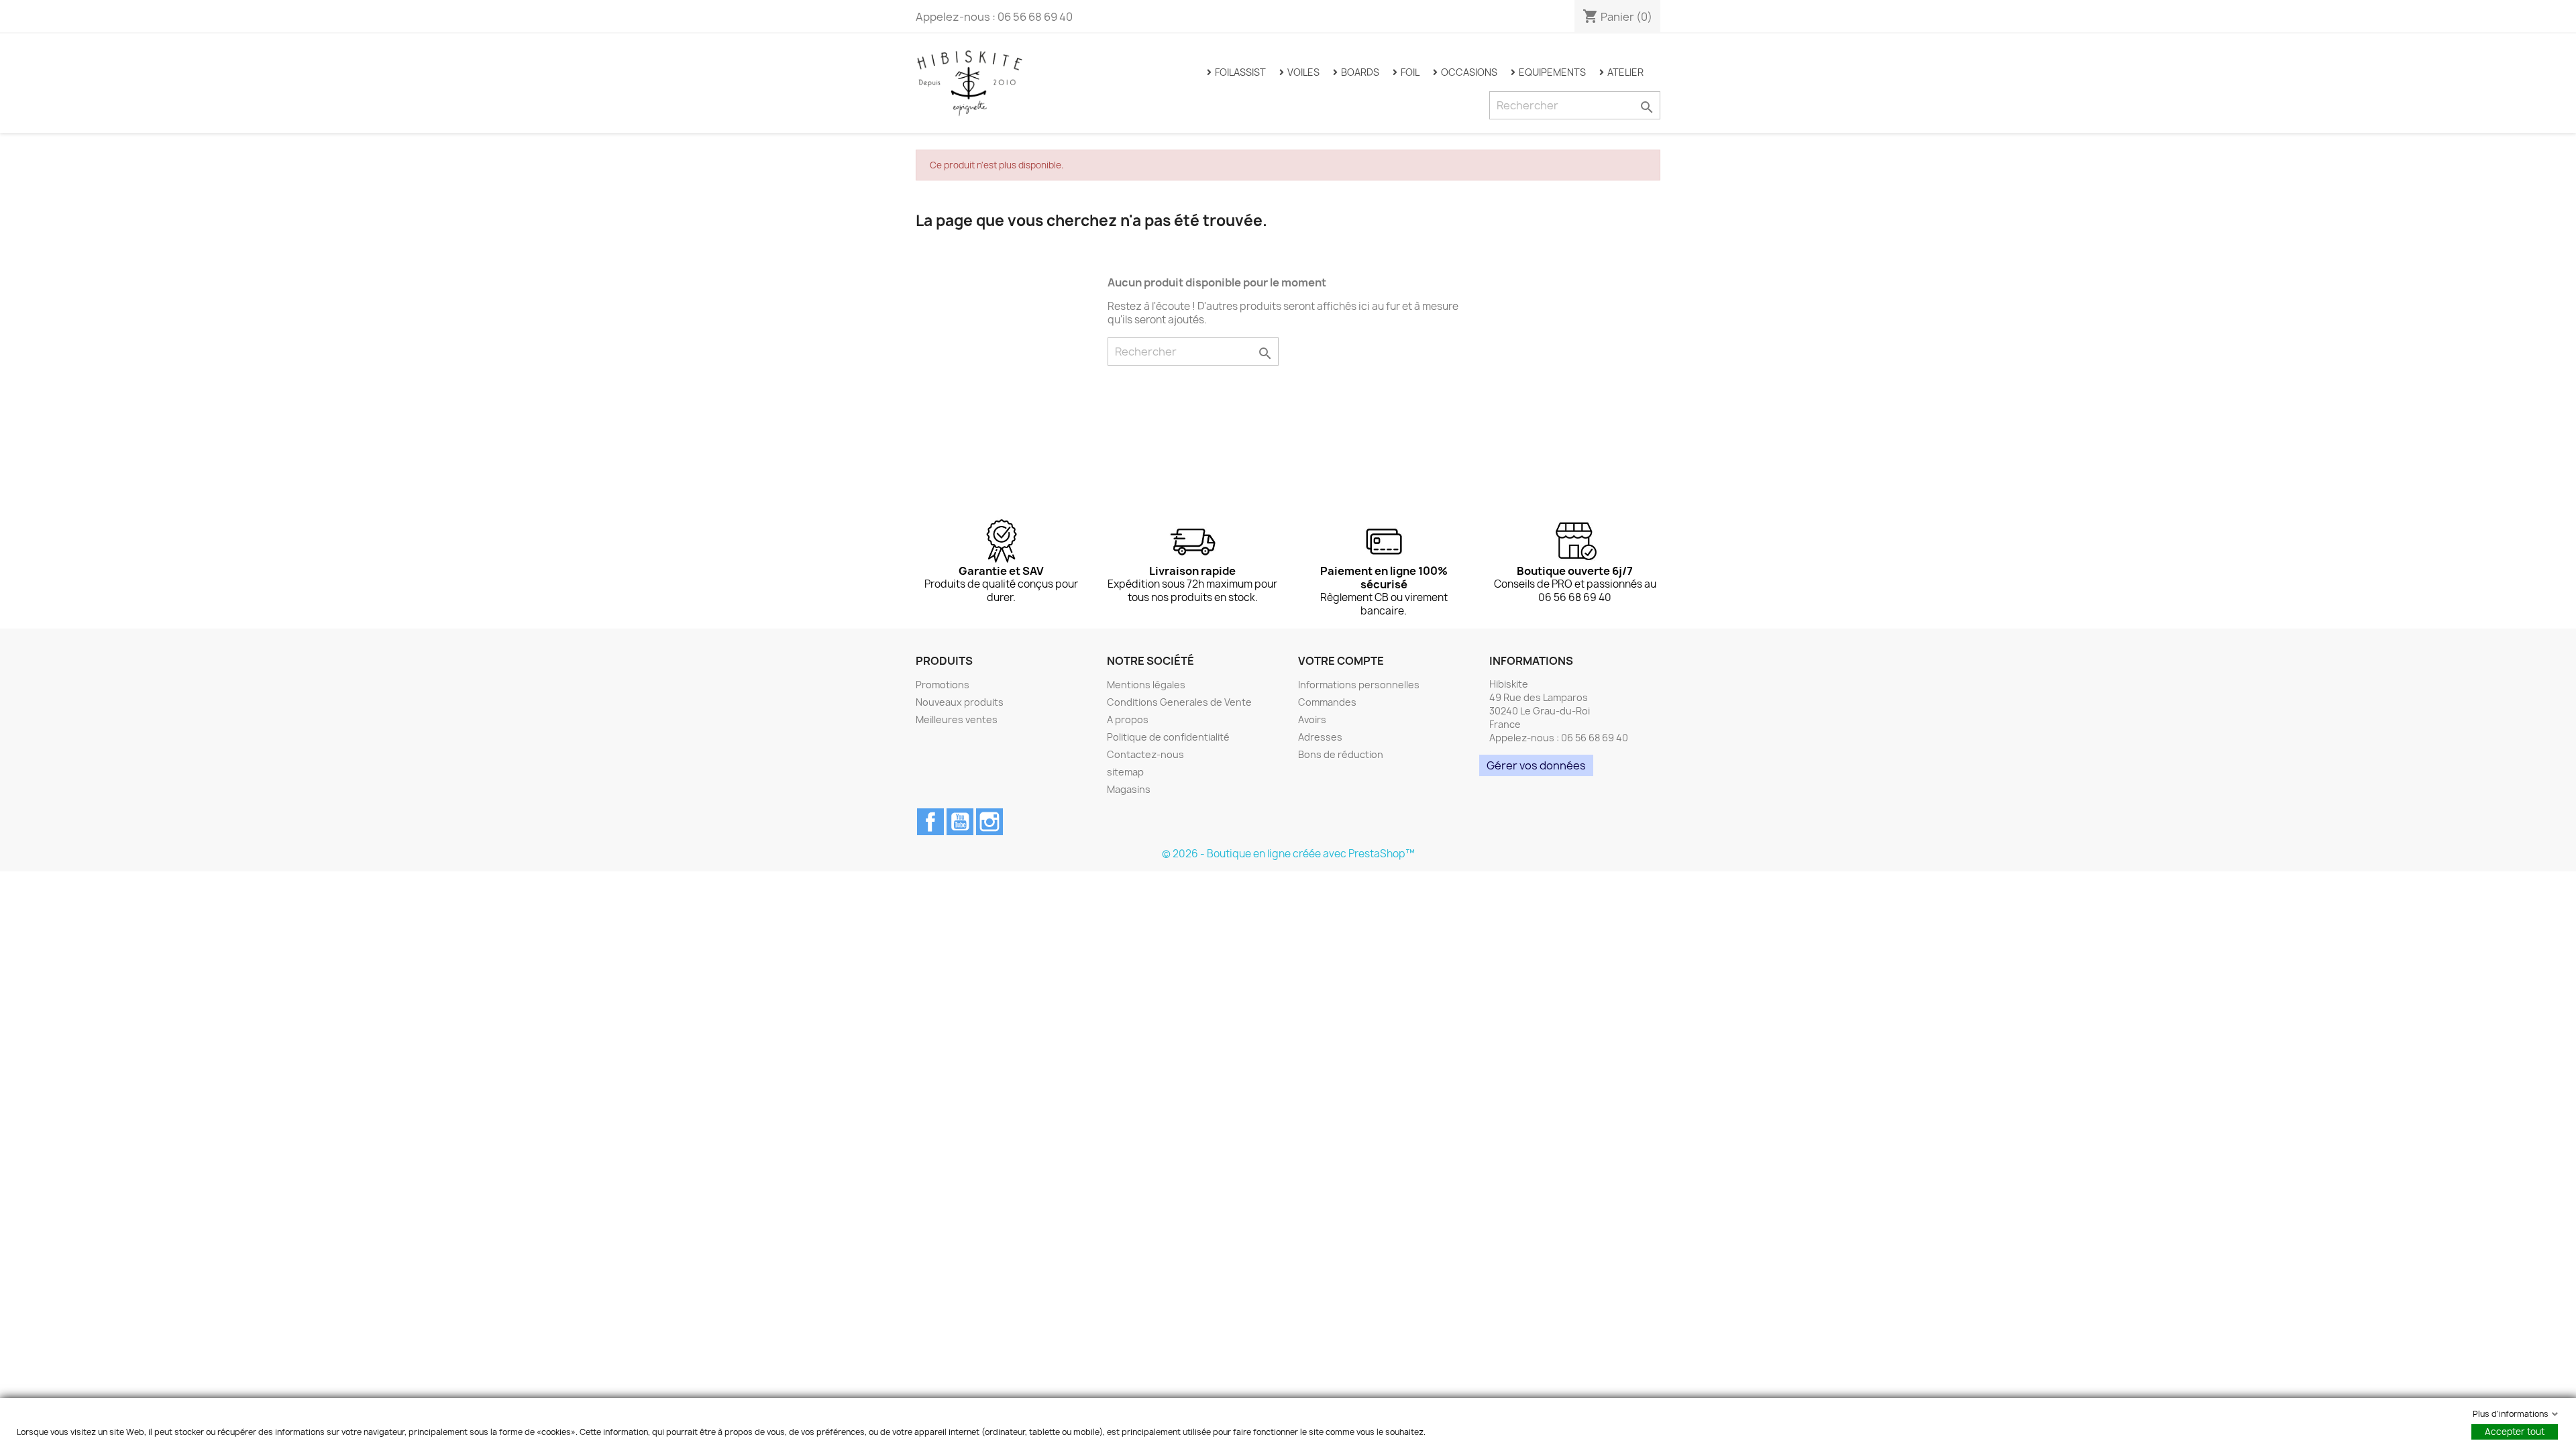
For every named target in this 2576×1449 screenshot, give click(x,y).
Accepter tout (2515, 1432)
